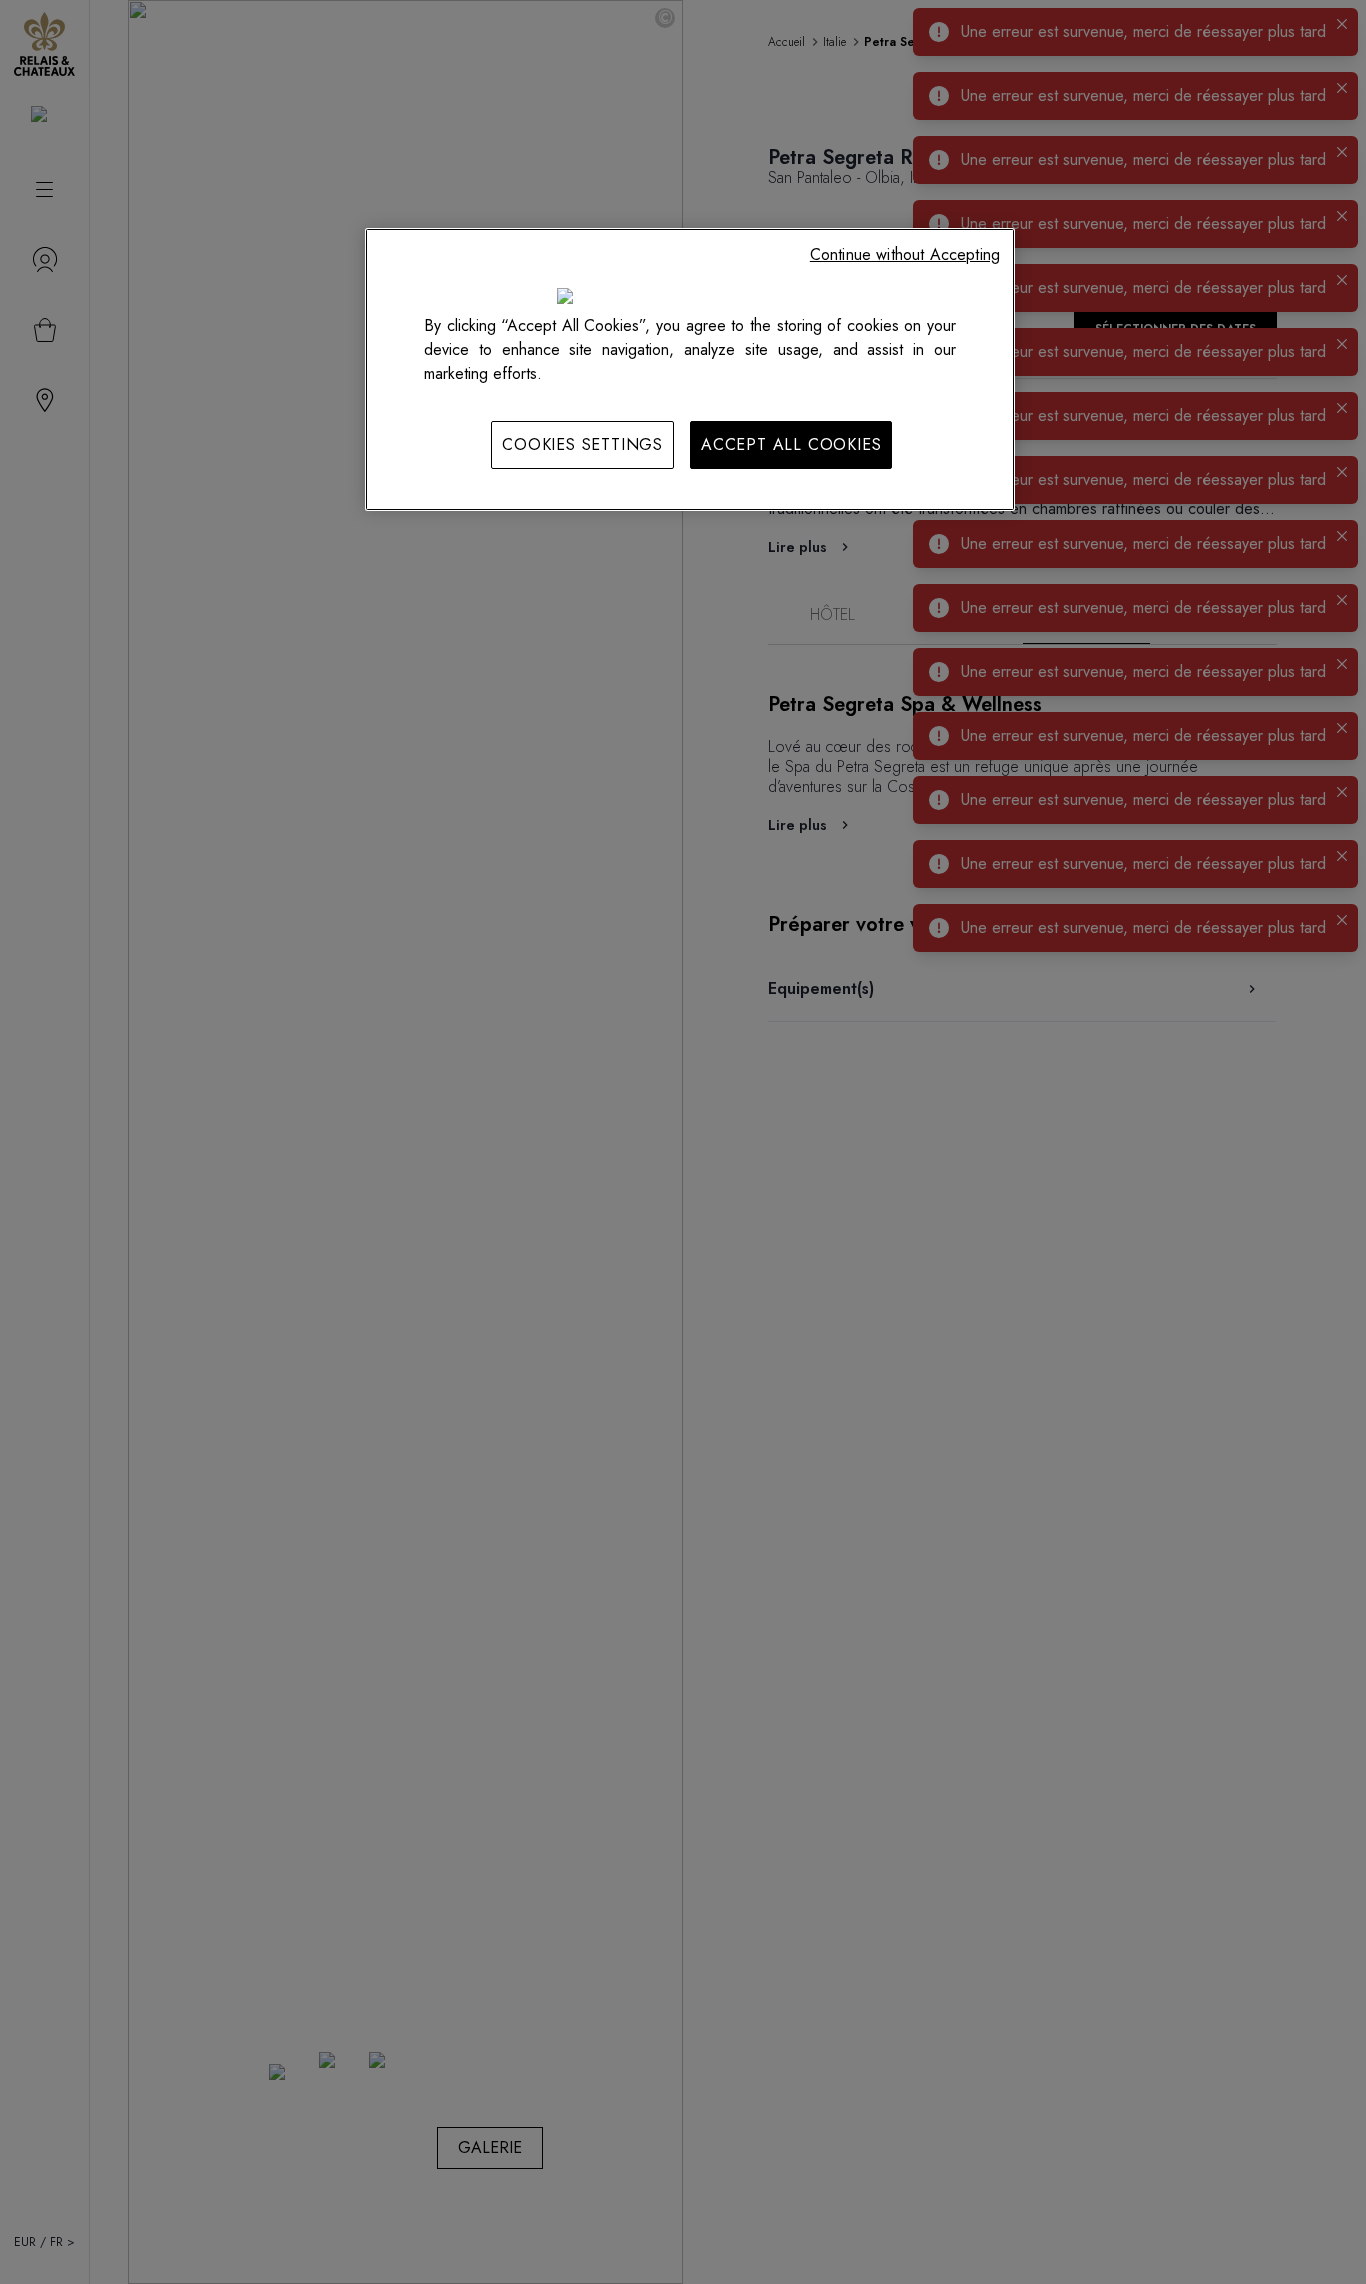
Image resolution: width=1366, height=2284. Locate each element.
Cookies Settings (582, 444)
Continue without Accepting (905, 254)
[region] (690, 369)
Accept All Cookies (791, 444)
